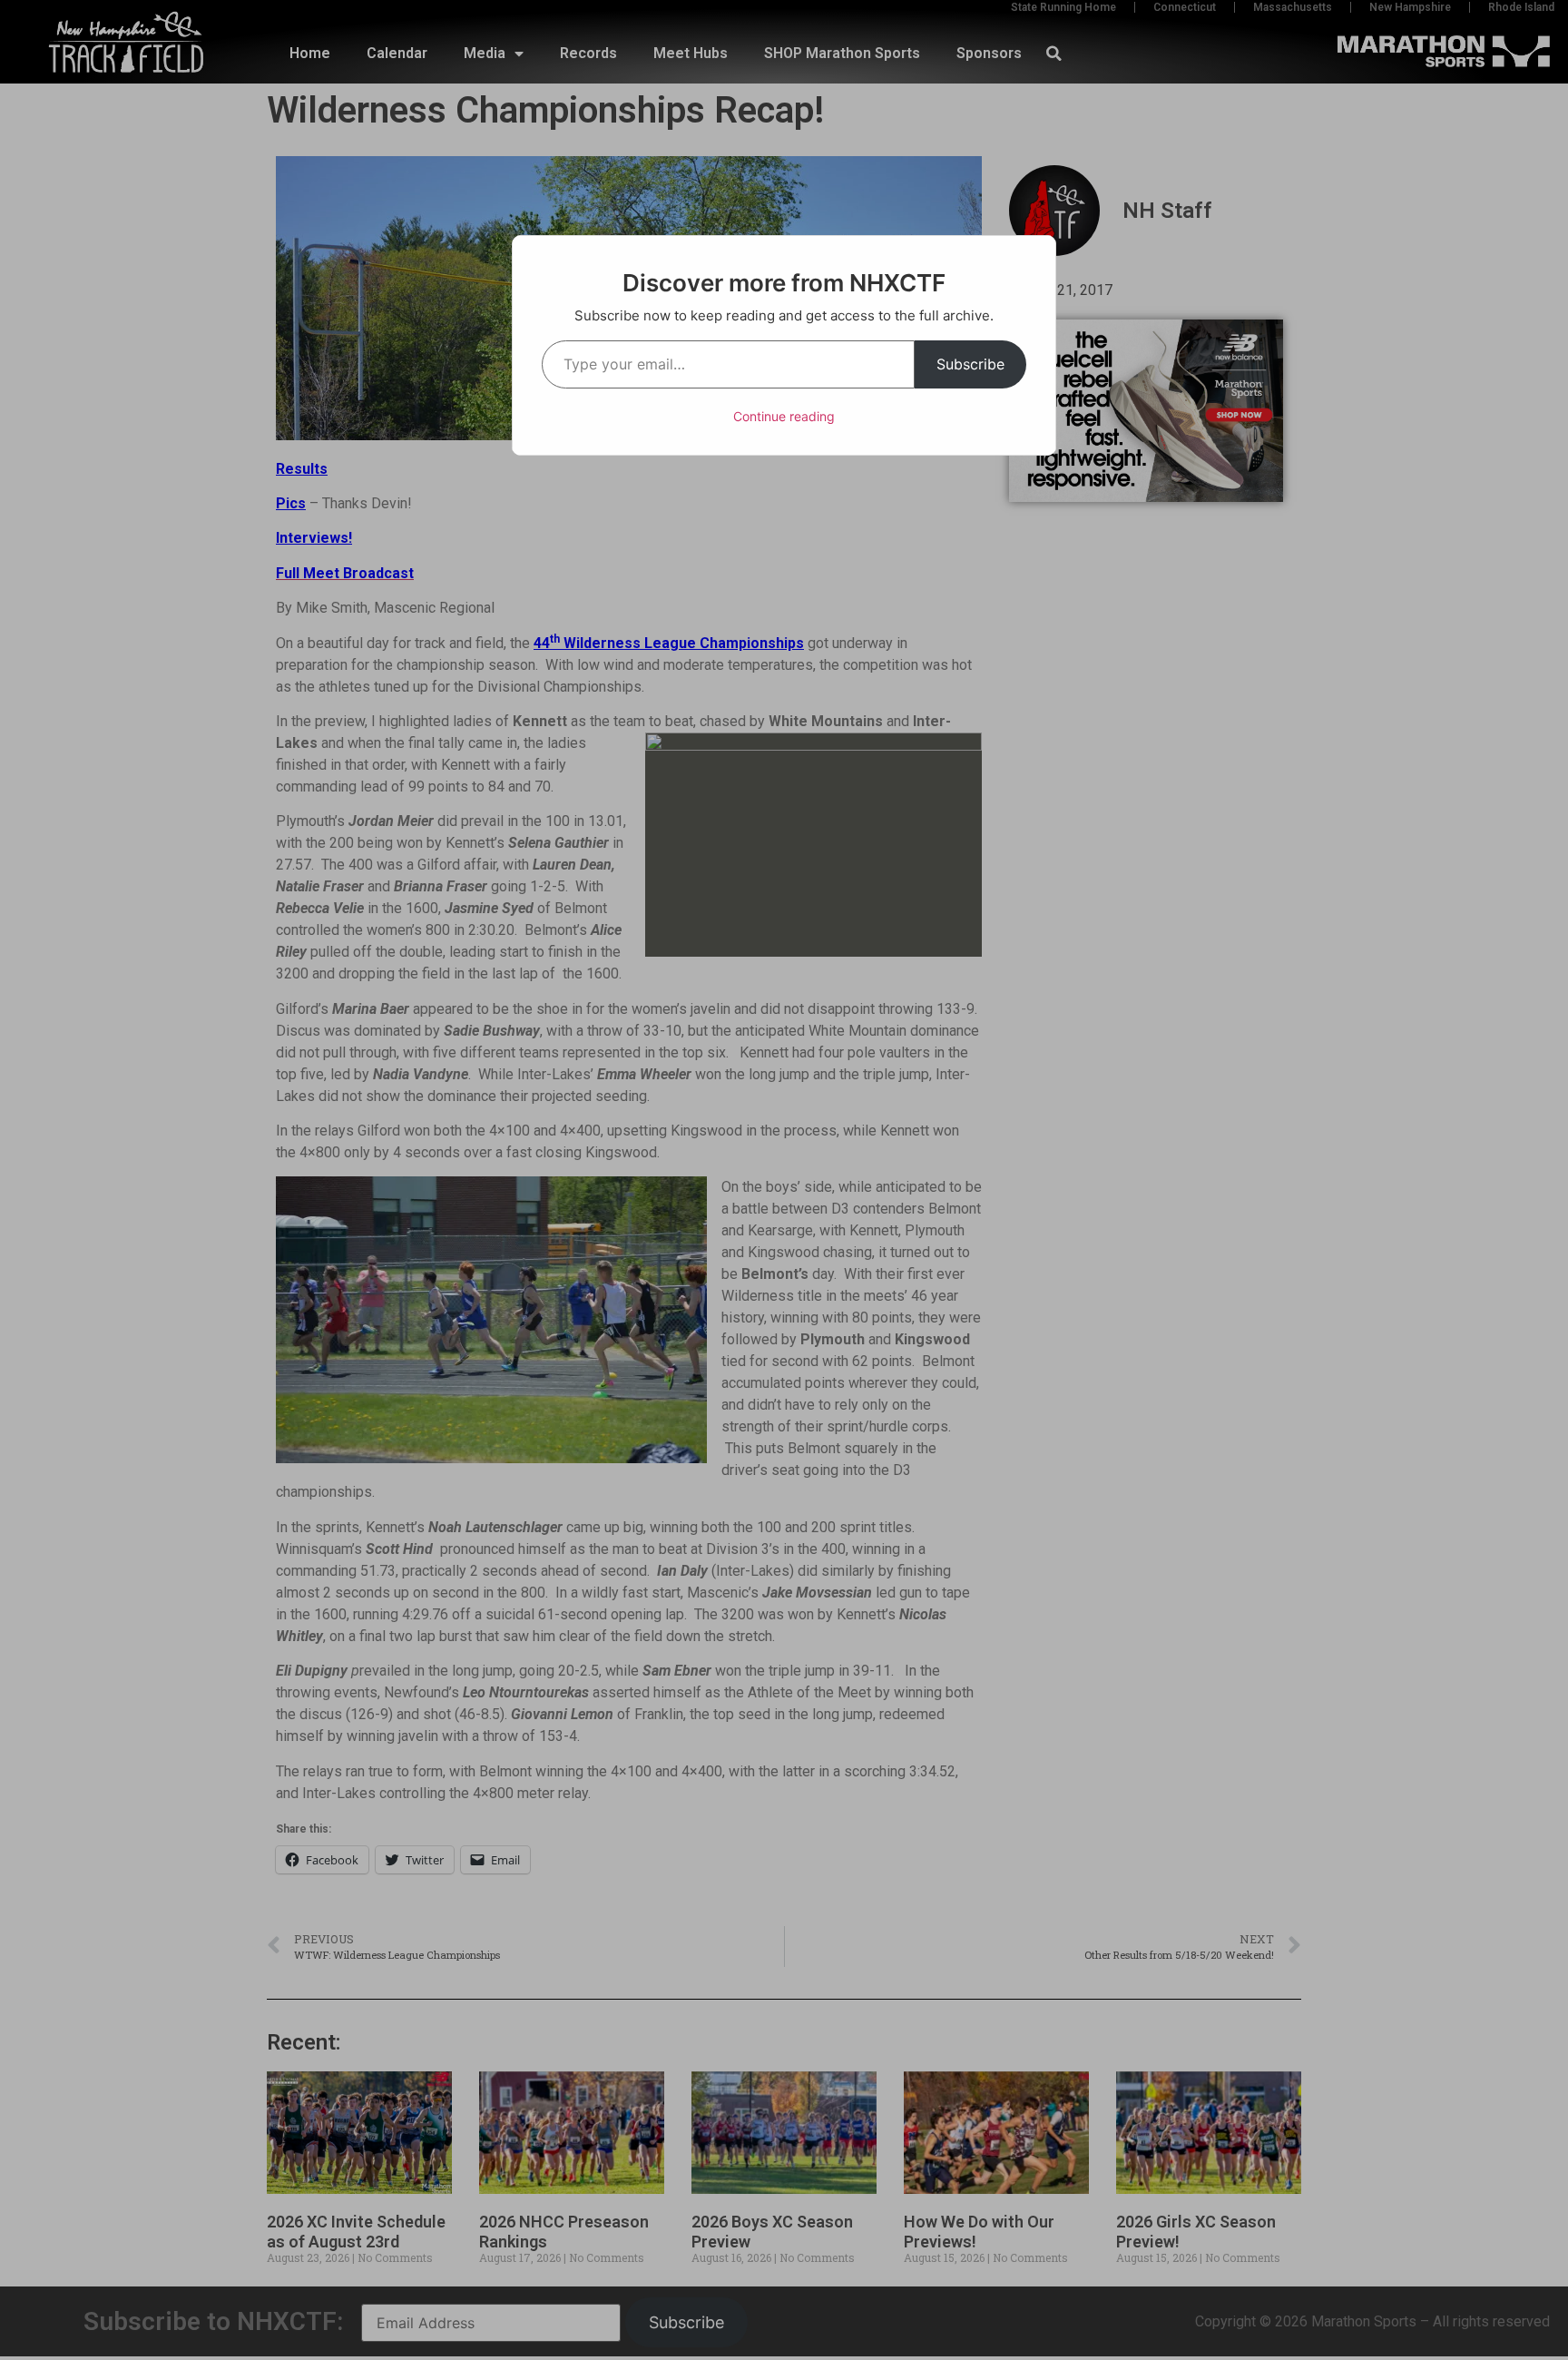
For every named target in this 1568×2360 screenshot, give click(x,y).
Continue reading (784, 416)
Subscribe (970, 364)
